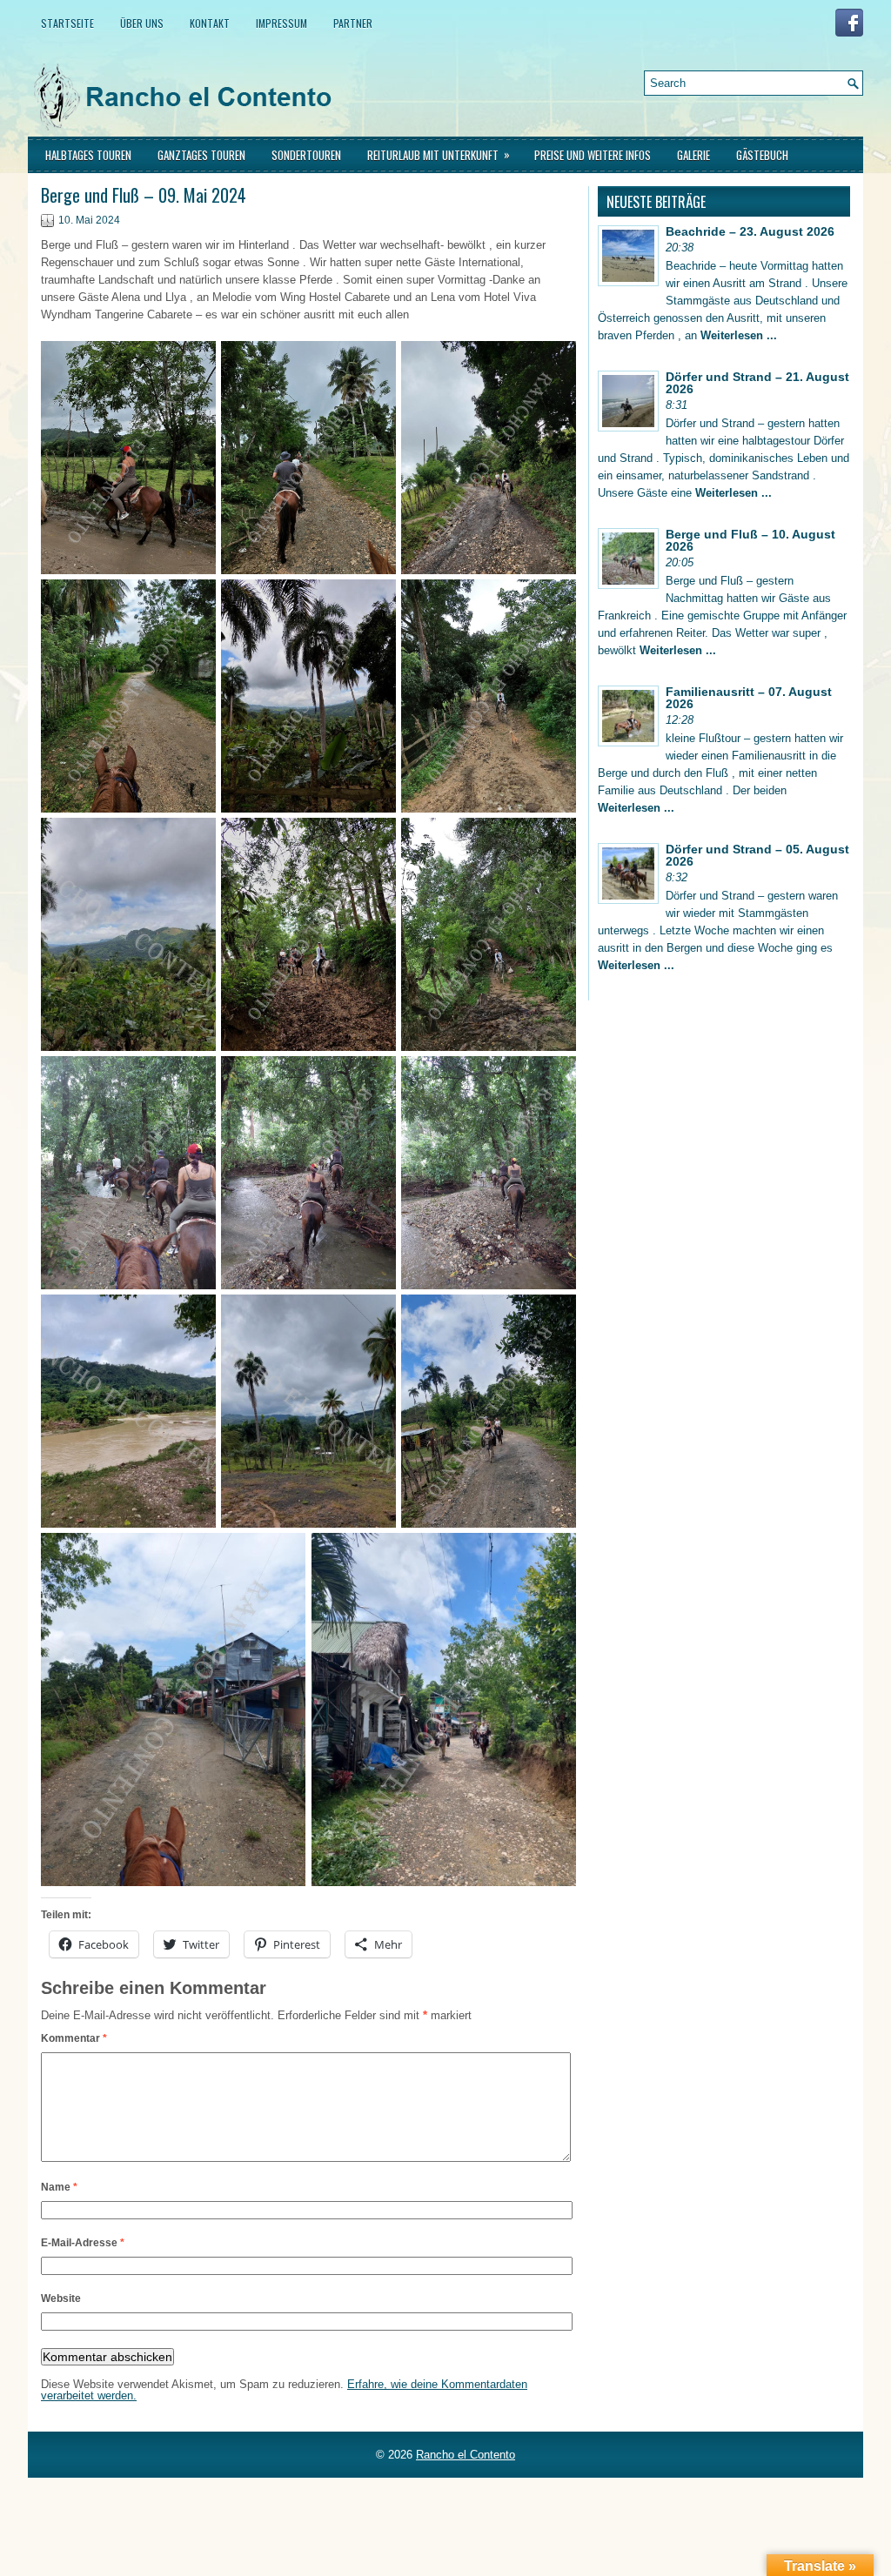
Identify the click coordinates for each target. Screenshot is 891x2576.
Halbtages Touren (88, 155)
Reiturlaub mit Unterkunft (439, 154)
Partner (353, 23)
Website (61, 2298)
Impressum (281, 23)
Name (59, 2187)
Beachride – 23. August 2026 (750, 231)
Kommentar (74, 2038)
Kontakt (210, 23)
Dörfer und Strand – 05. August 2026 (757, 855)
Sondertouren (306, 155)
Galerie (693, 155)
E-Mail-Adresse (83, 2243)
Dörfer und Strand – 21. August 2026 (757, 383)
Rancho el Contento (466, 2455)
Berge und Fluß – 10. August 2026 (750, 540)
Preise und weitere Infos (593, 155)
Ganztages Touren (201, 155)
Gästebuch (762, 155)
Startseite (67, 23)
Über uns (142, 23)
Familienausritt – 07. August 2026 (749, 698)
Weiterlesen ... (739, 335)
